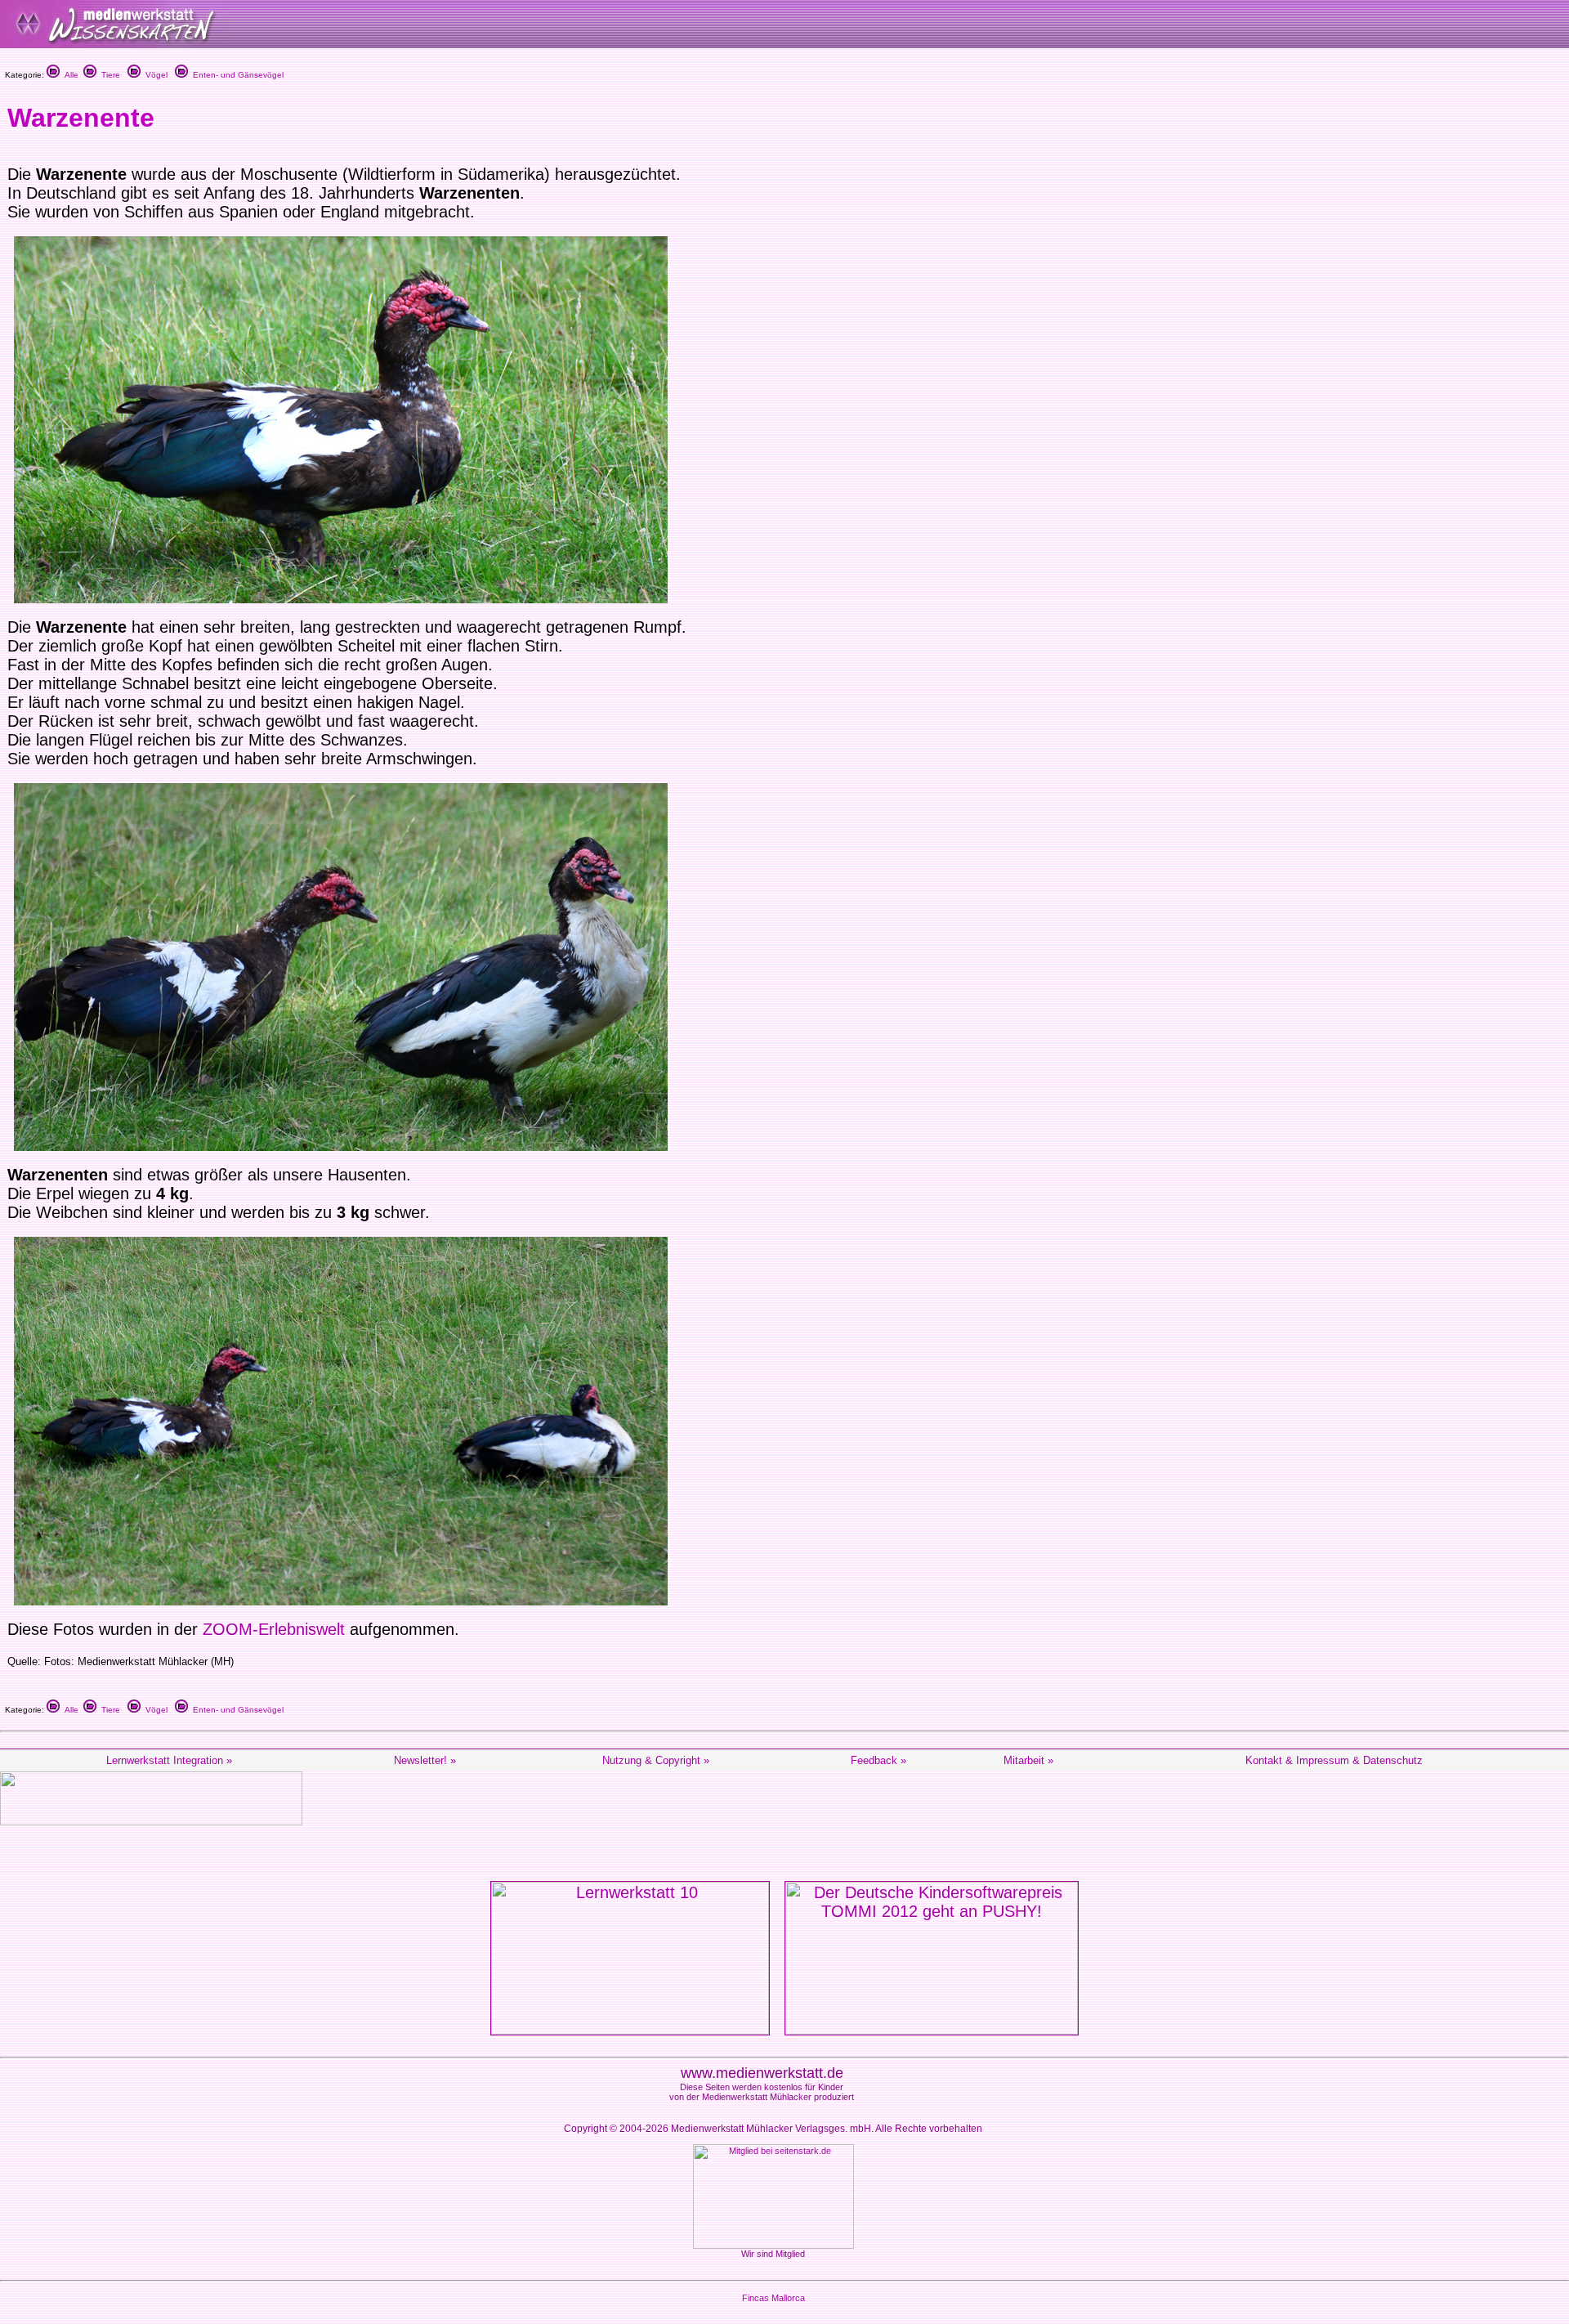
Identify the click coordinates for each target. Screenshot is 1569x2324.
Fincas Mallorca (773, 2298)
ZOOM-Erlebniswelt (274, 1629)
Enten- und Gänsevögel (236, 75)
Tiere (108, 75)
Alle (69, 75)
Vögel (154, 75)
